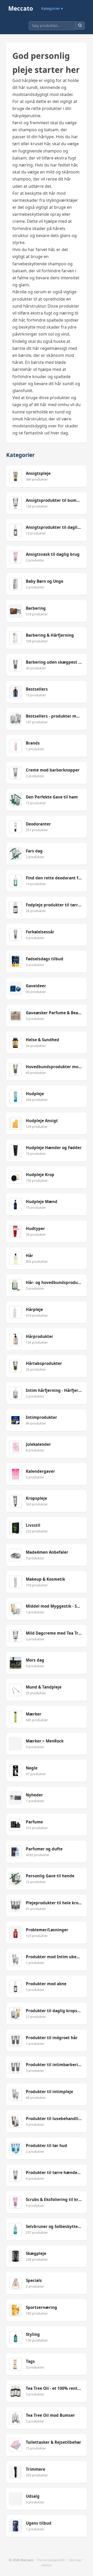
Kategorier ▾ (52, 8)
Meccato (21, 8)
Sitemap (75, 2560)
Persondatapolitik (51, 2560)
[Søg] (80, 26)
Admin (47, 2565)
